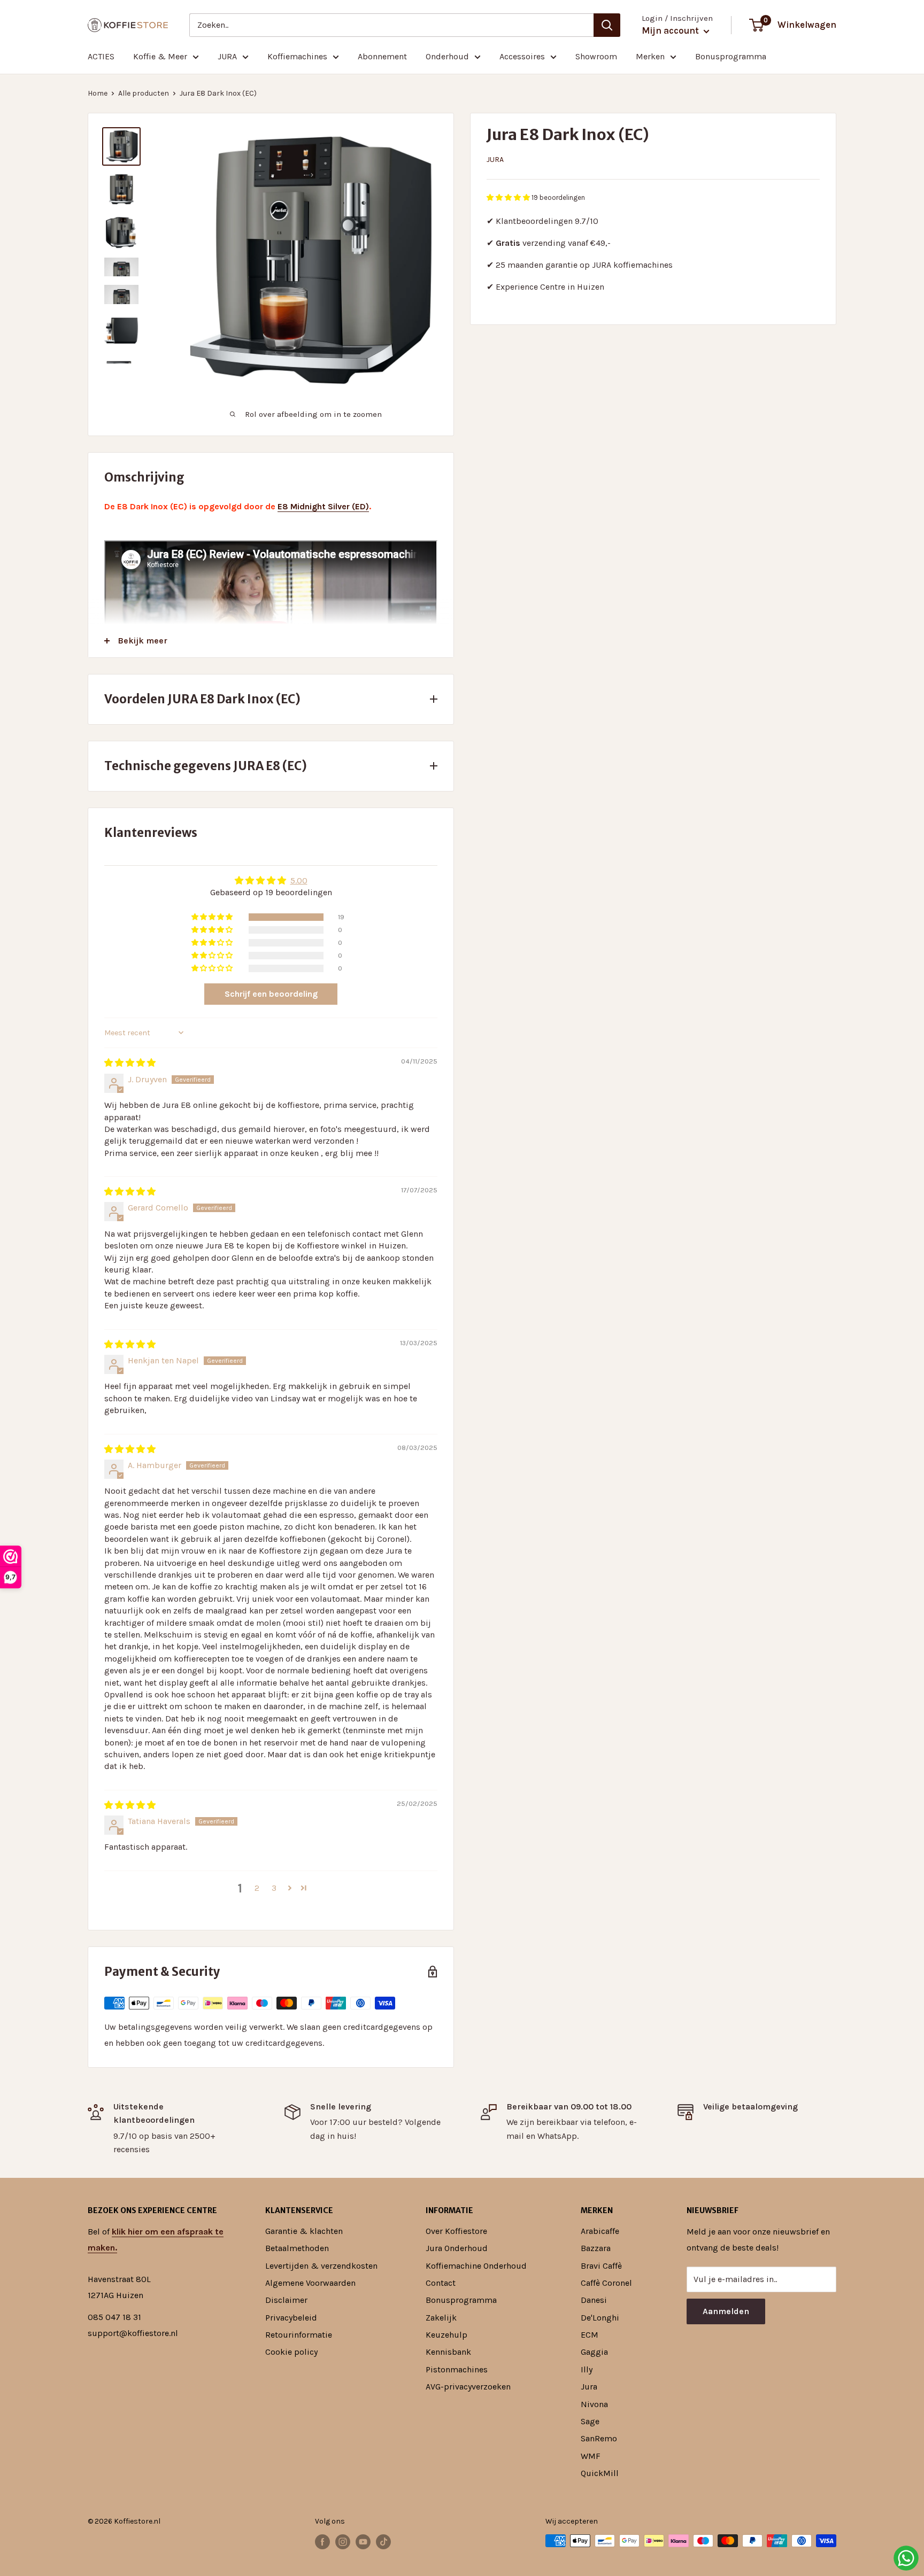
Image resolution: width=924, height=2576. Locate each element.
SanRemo (599, 2438)
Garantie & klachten (304, 2231)
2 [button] (257, 1888)
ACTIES (101, 56)
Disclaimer (286, 2300)
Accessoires (522, 56)
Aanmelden (726, 2311)
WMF (591, 2456)
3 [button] (274, 1888)
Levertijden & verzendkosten (321, 2266)
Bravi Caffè (601, 2266)
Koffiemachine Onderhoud (476, 2266)
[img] (130, 1063)
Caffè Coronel (606, 2283)
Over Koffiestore (456, 2231)
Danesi (594, 2300)
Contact (441, 2283)
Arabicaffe (600, 2231)
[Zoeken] (607, 25)
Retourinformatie (299, 2335)
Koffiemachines (297, 56)
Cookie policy (291, 2352)
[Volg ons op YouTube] (363, 2542)
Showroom (596, 56)
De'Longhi (600, 2318)
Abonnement (382, 56)
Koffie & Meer (160, 56)
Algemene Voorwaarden (310, 2283)
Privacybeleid (291, 2318)
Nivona (594, 2404)
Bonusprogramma (731, 56)
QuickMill (600, 2473)
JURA (227, 56)
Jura (495, 160)
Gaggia (594, 2352)
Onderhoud (447, 56)
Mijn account (671, 30)
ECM (590, 2335)
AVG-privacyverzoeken (468, 2387)
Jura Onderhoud (457, 2248)
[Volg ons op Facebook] (322, 2542)
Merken (650, 56)
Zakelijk (441, 2318)
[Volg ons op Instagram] (343, 2542)
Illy (587, 2369)
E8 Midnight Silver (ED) (323, 506)
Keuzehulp (446, 2335)
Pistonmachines (457, 2369)
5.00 (299, 880)
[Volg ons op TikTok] (383, 2542)
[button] (509, 197)
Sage (590, 2421)
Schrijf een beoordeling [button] (271, 994)
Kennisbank (448, 2352)
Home (98, 93)
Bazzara (596, 2248)
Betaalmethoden (297, 2248)
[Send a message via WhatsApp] (906, 2558)
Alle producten (144, 93)
